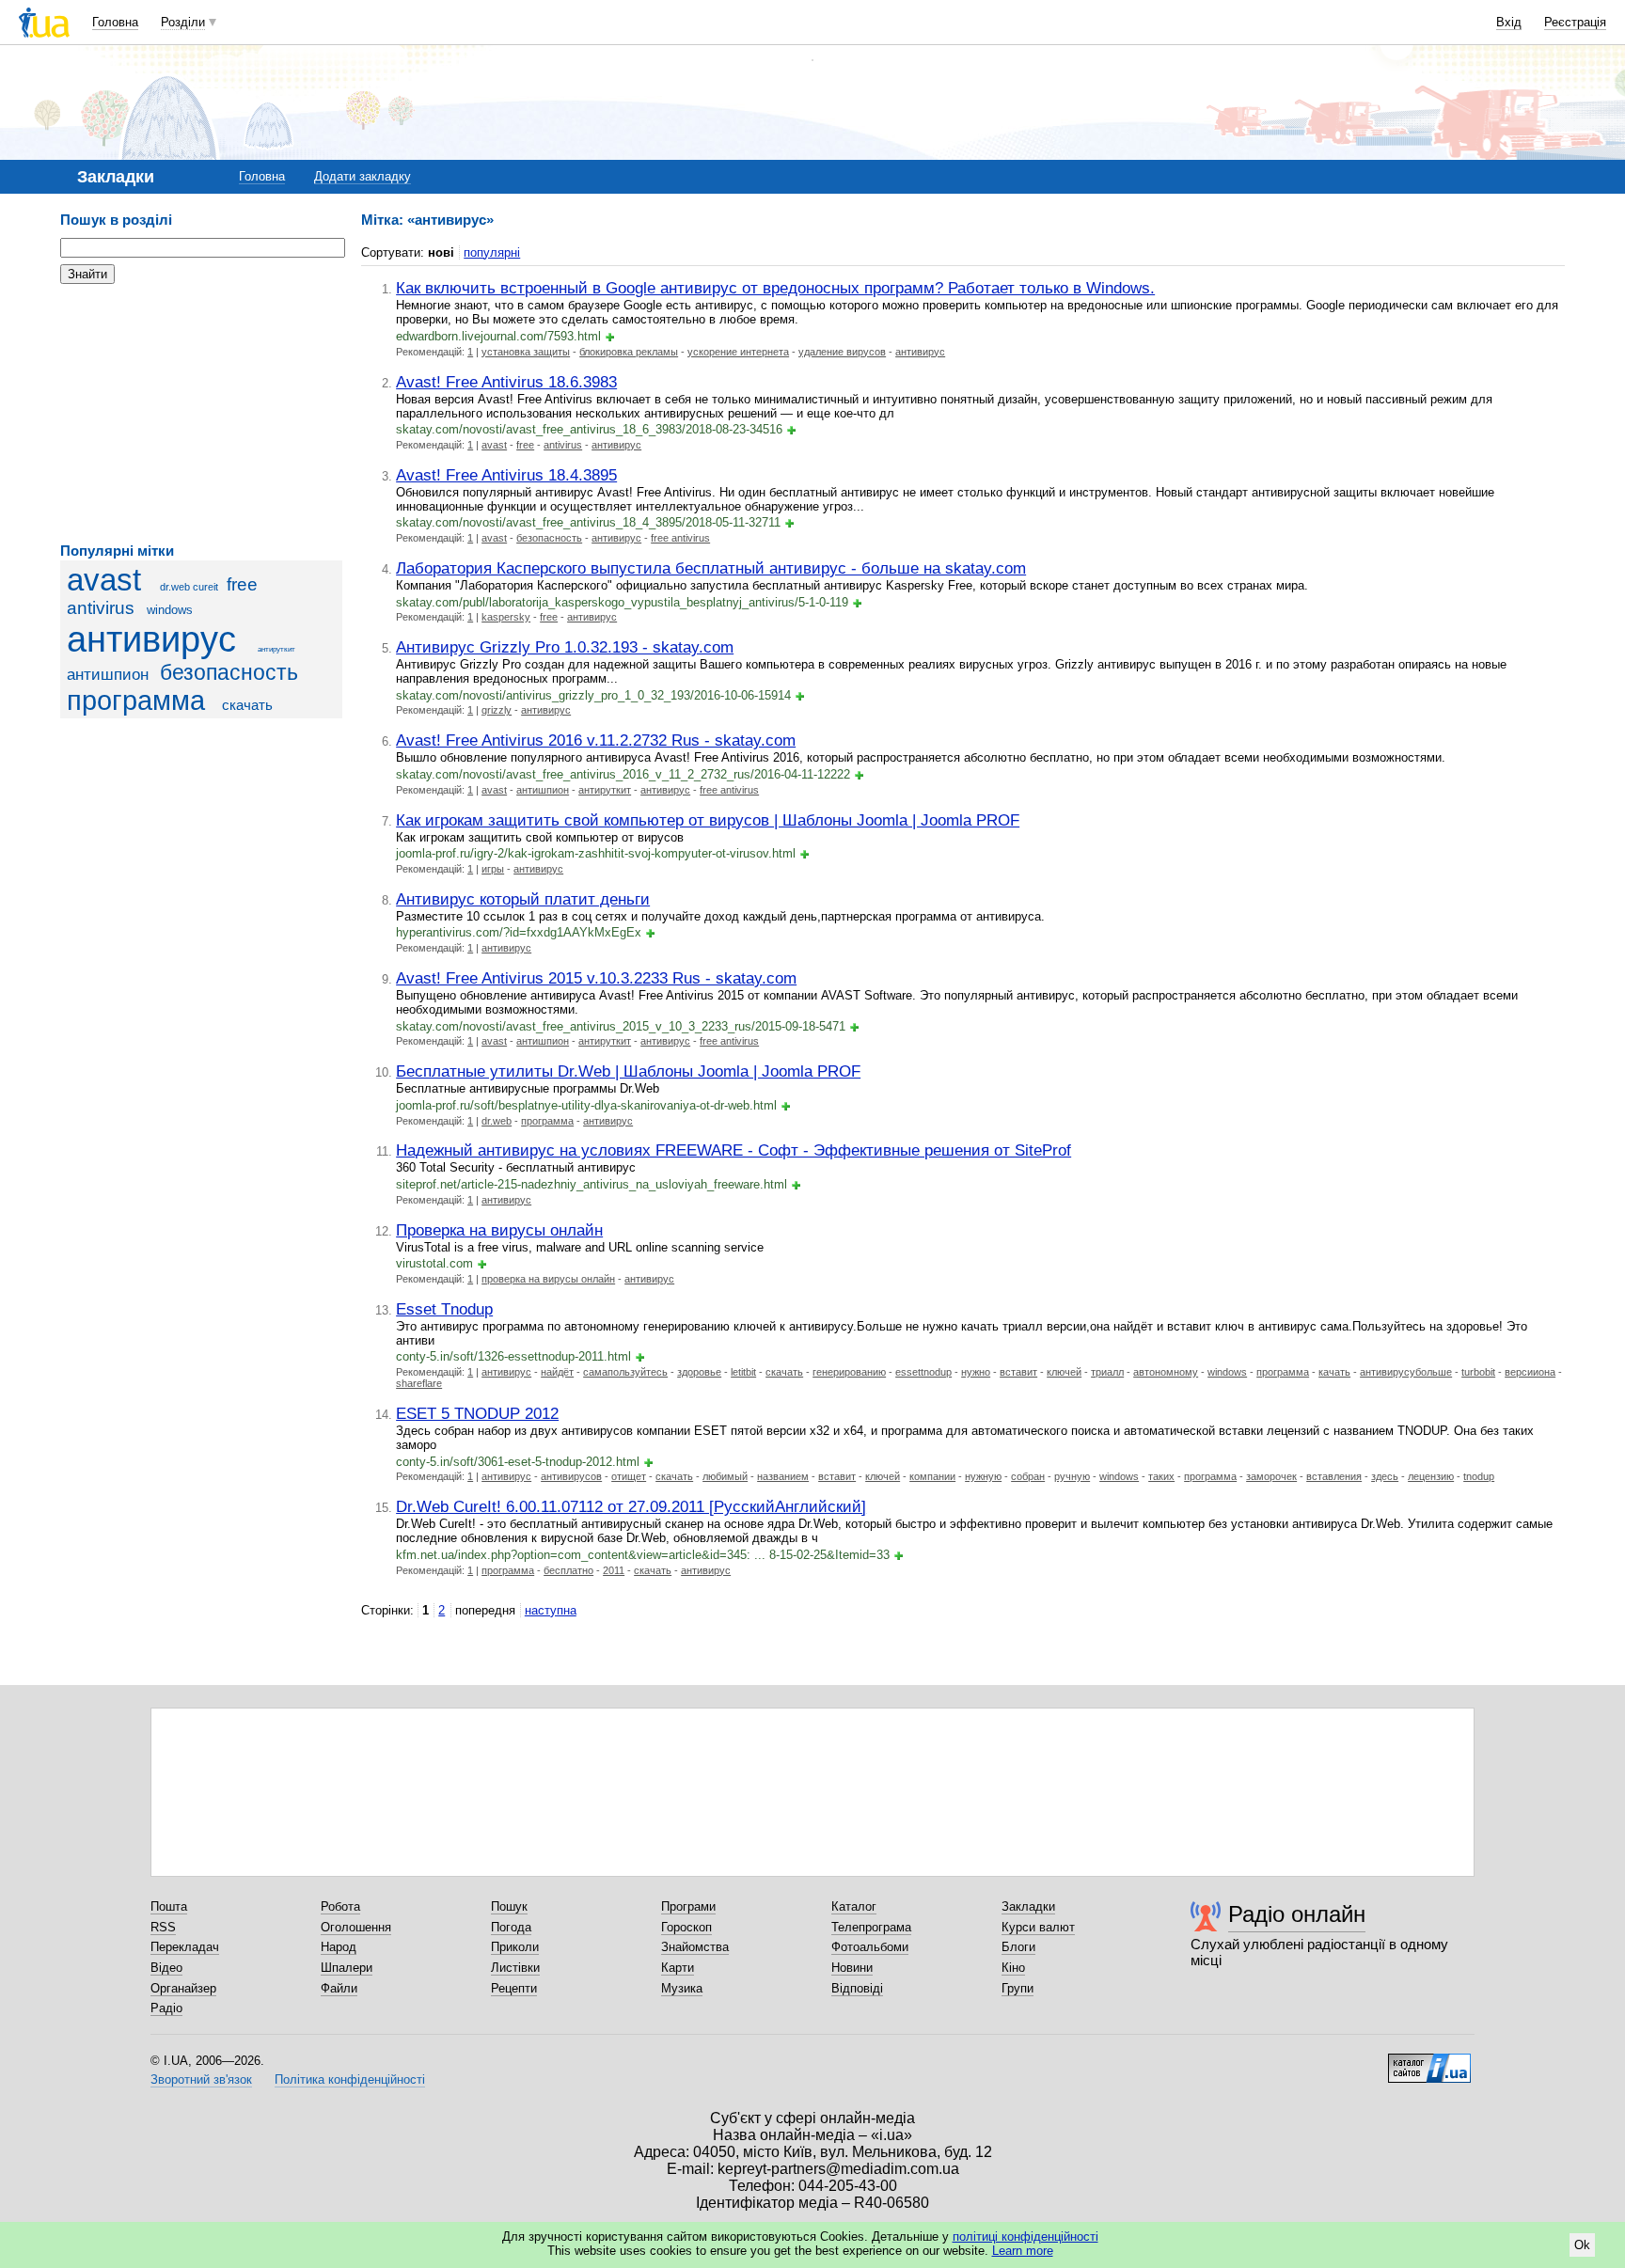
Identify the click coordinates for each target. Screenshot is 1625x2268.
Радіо (166, 2008)
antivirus (563, 445)
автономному (1166, 1372)
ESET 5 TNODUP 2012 (477, 1413)
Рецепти (514, 1988)
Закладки (1028, 1906)
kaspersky (506, 617)
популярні (492, 252)
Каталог (854, 1906)
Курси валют (1038, 1927)
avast (104, 580)
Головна (115, 22)
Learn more (1023, 2251)
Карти (678, 1968)
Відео (166, 1968)
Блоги (1018, 1947)
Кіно (1013, 1968)
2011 (614, 1570)
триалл (1107, 1372)
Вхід (1509, 22)
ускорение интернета (738, 352)
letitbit (743, 1372)
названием (783, 1476)
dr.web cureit (189, 587)
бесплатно (568, 1570)
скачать (247, 705)
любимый (725, 1476)
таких (1161, 1476)
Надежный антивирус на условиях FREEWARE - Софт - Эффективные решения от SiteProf (734, 1150)
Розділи (183, 22)
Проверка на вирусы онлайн (499, 1230)
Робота (340, 1906)
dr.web (497, 1121)
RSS (163, 1927)
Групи (1018, 1988)
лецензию (1431, 1476)
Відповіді (857, 1988)
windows (170, 610)
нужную (983, 1476)
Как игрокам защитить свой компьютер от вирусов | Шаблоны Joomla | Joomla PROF (708, 820)
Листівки (515, 1968)
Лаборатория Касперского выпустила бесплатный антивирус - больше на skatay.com (711, 568)
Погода (511, 1927)
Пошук (509, 1906)
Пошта (169, 1906)
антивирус (151, 639)
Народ (339, 1947)
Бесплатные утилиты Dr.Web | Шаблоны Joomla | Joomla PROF (628, 1071)
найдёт (557, 1372)
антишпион (108, 675)
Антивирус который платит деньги (523, 899)
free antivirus (680, 538)
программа (136, 701)
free (525, 445)
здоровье (699, 1372)
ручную (1072, 1476)
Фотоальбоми (870, 1947)
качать (1334, 1372)
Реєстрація (1575, 22)
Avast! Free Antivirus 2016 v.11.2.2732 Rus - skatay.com (596, 740)
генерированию (849, 1372)
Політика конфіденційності (350, 2079)
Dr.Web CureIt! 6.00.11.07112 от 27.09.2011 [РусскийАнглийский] (631, 1506)
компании (932, 1476)
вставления (1334, 1476)
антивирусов (571, 1476)
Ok (1582, 2245)
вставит (1018, 1372)
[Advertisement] (201, 414)
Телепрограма (871, 1927)
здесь (1385, 1476)
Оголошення (356, 1927)
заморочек (1271, 1476)
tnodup (1479, 1476)
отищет (629, 1476)
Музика (682, 1988)
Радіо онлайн (1297, 1914)
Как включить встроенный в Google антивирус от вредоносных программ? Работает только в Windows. (775, 288)
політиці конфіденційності (1025, 2236)
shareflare (419, 1383)
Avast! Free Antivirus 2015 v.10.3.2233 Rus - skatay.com (596, 978)
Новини (852, 1968)
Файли (339, 1988)
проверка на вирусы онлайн (548, 1279)
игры (493, 869)
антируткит (276, 649)
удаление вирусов (842, 352)
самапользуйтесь (625, 1372)
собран (1028, 1476)
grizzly (497, 710)
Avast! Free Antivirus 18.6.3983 (506, 382)
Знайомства (695, 1947)
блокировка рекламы (629, 352)
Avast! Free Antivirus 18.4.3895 (506, 475)
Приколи (515, 1947)
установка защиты (526, 352)
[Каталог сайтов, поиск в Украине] (1429, 2061)
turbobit (1478, 1372)
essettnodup (923, 1372)
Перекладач (185, 1947)
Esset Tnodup (444, 1309)
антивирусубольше (1406, 1372)
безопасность (229, 672)
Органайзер (183, 1988)
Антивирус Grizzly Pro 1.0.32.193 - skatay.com (565, 647)
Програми (688, 1906)
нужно (976, 1372)
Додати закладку (363, 176)
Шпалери (347, 1968)
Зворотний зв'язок (201, 2079)
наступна (551, 1610)
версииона (1530, 1372)
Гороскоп (686, 1927)
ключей (1064, 1372)
